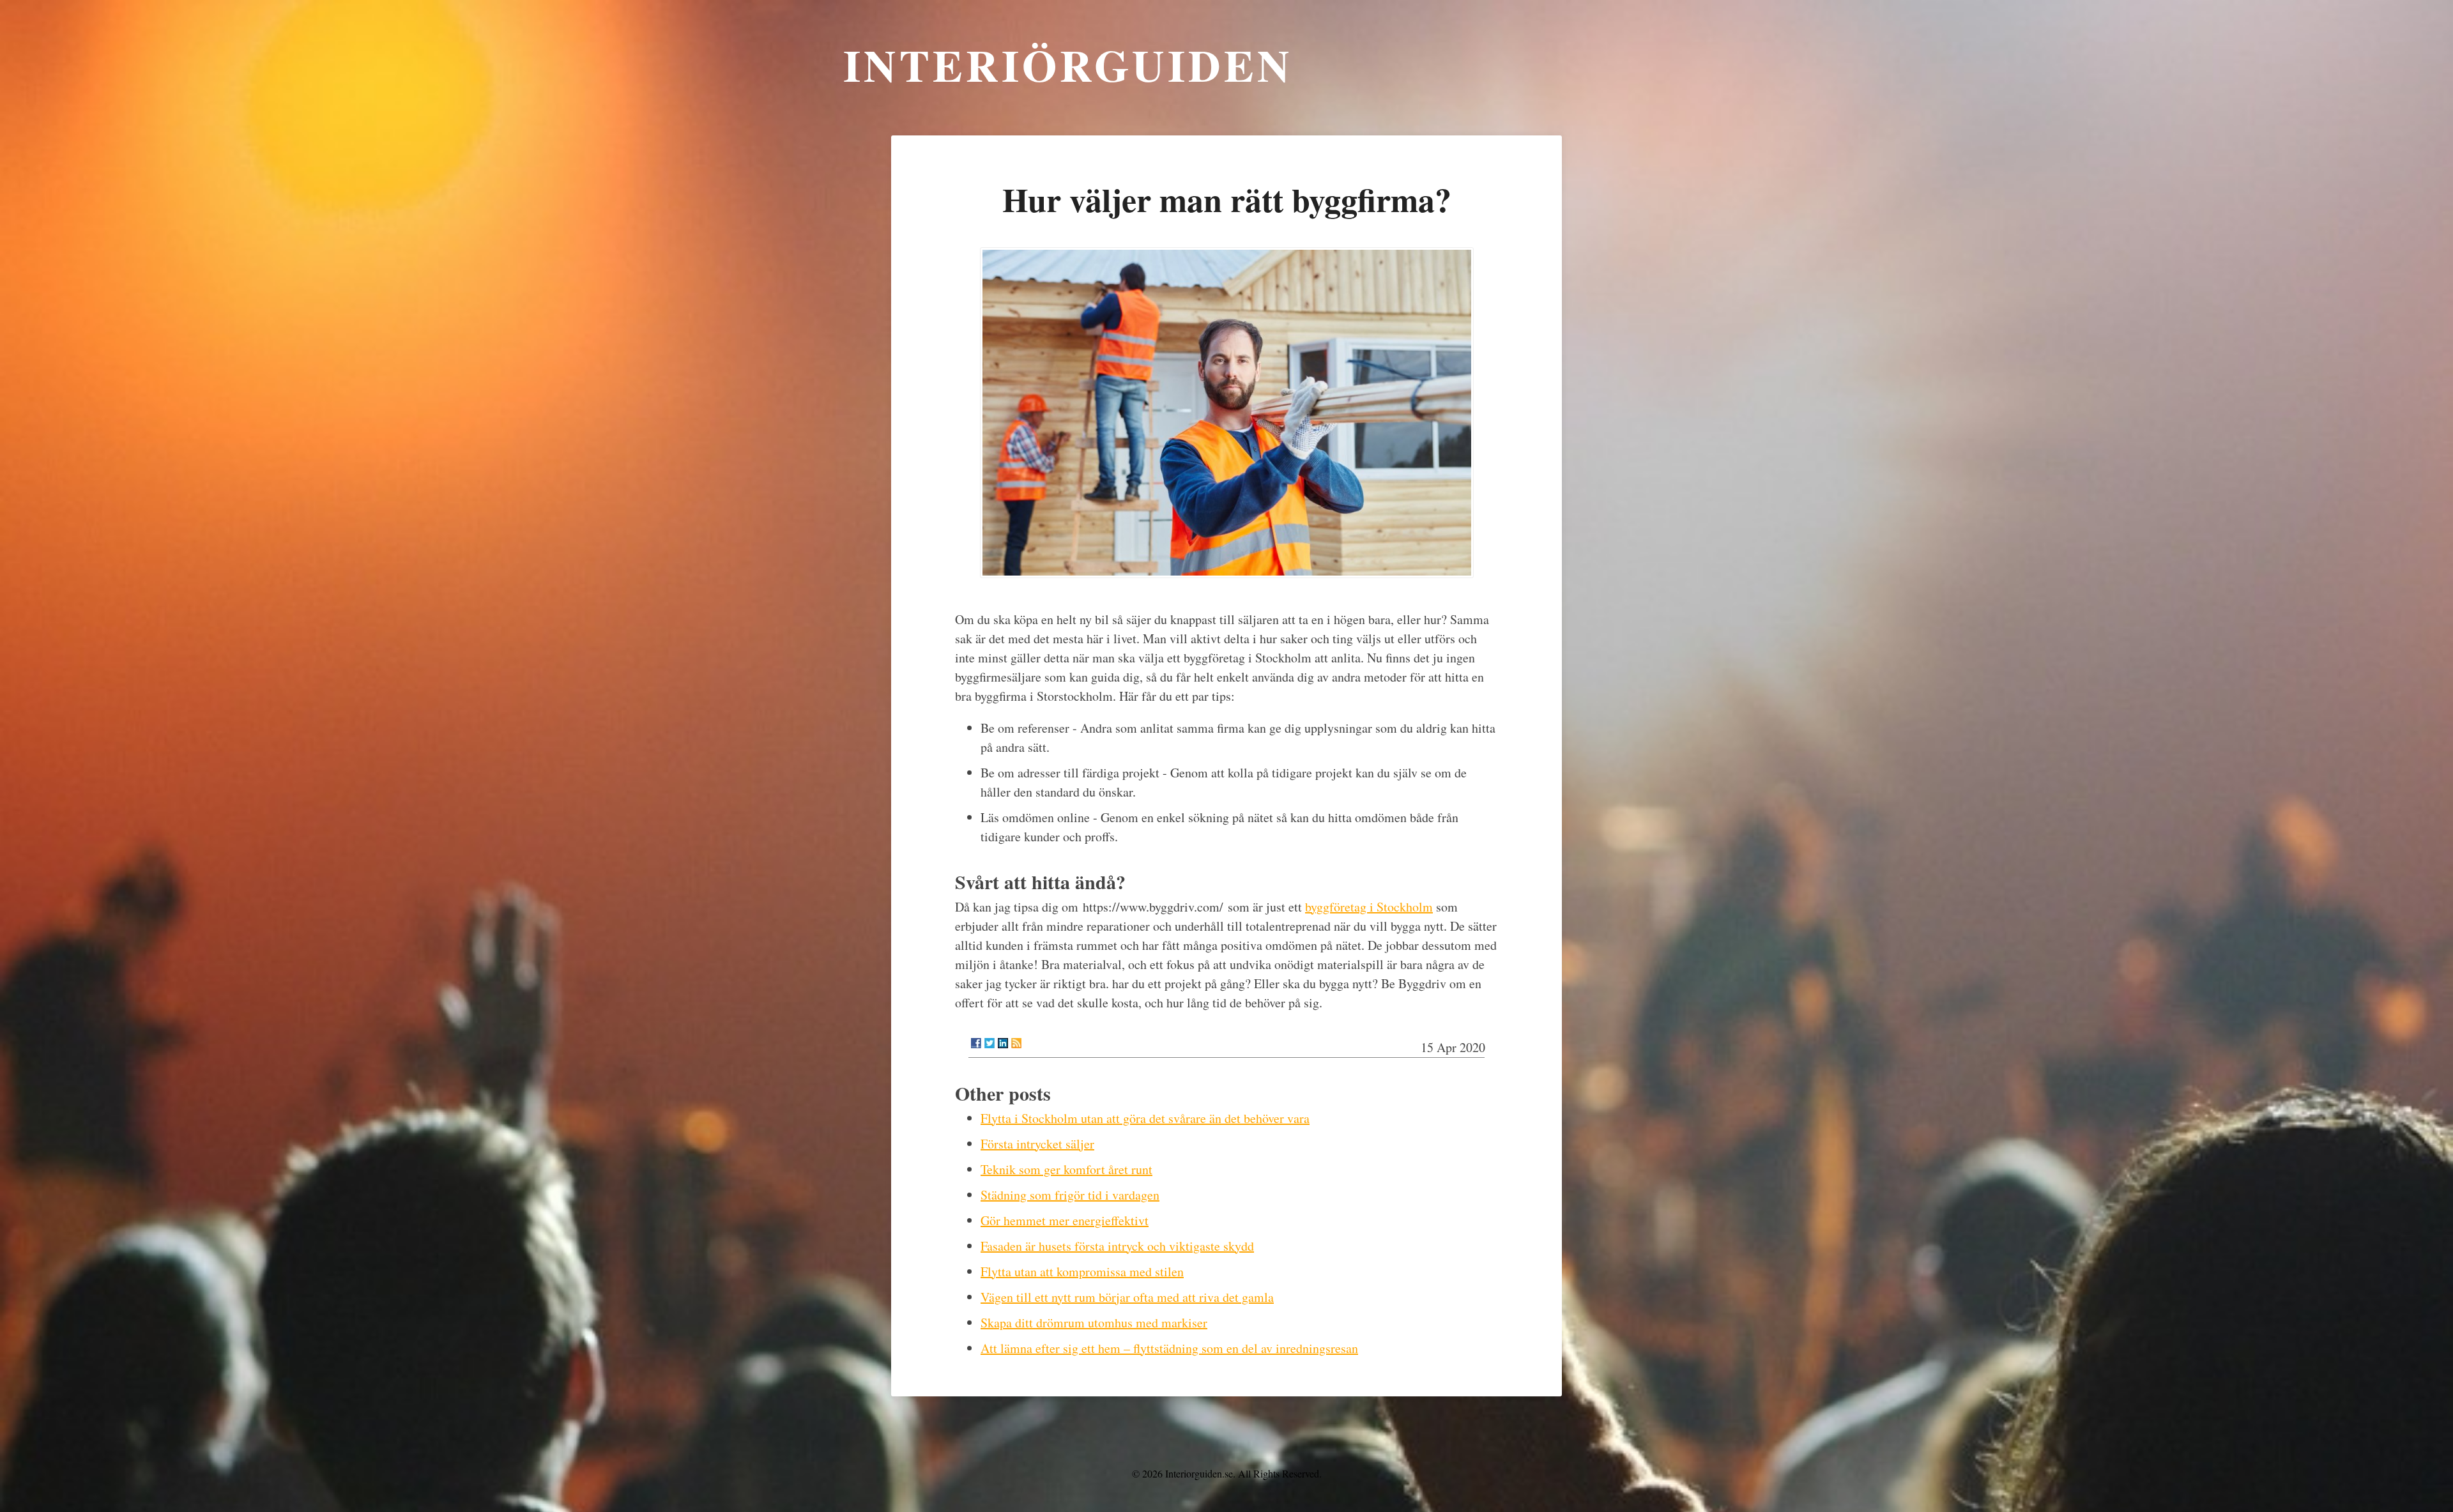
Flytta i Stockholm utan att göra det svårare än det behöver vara (1145, 1118)
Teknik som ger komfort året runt (1066, 1169)
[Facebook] (976, 1043)
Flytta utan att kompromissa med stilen (1082, 1271)
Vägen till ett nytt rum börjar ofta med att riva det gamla (1127, 1297)
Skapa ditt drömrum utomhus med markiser (1094, 1323)
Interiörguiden (1068, 65)
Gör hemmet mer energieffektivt (1065, 1220)
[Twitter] (990, 1043)
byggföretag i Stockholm (1369, 907)
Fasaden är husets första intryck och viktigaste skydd (1117, 1246)
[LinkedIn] (1003, 1043)
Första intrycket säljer (1037, 1144)
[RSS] (1016, 1043)
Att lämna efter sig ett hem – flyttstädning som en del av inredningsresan (1169, 1348)
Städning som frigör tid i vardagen (1070, 1195)
